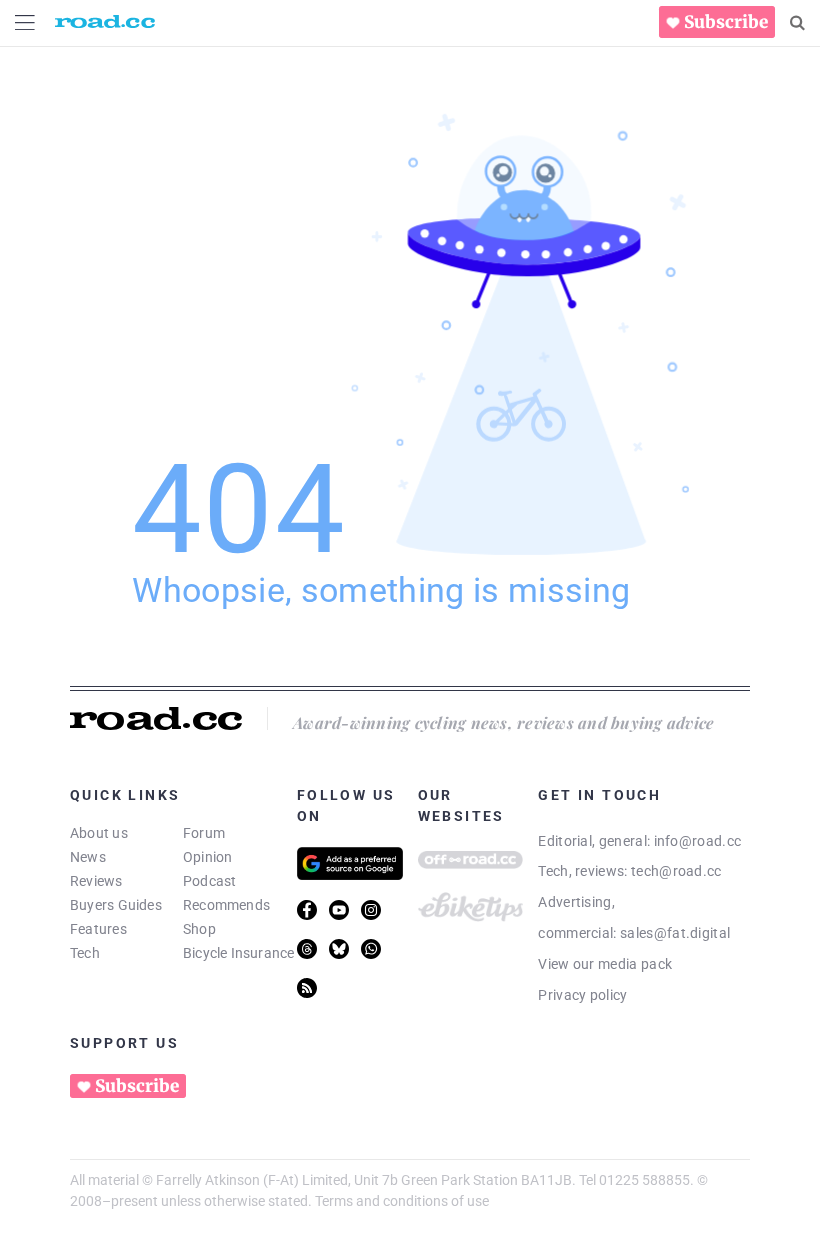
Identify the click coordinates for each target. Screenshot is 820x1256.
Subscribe (726, 22)
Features (98, 929)
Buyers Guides (116, 905)
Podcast (210, 881)
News (88, 857)
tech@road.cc (676, 871)
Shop (199, 929)
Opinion (208, 857)
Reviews (96, 881)
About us (99, 833)
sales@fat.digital (675, 933)
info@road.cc (698, 841)
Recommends (226, 905)
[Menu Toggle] (25, 22)
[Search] (797, 23)
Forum (204, 833)
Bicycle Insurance (239, 953)
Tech (85, 953)
